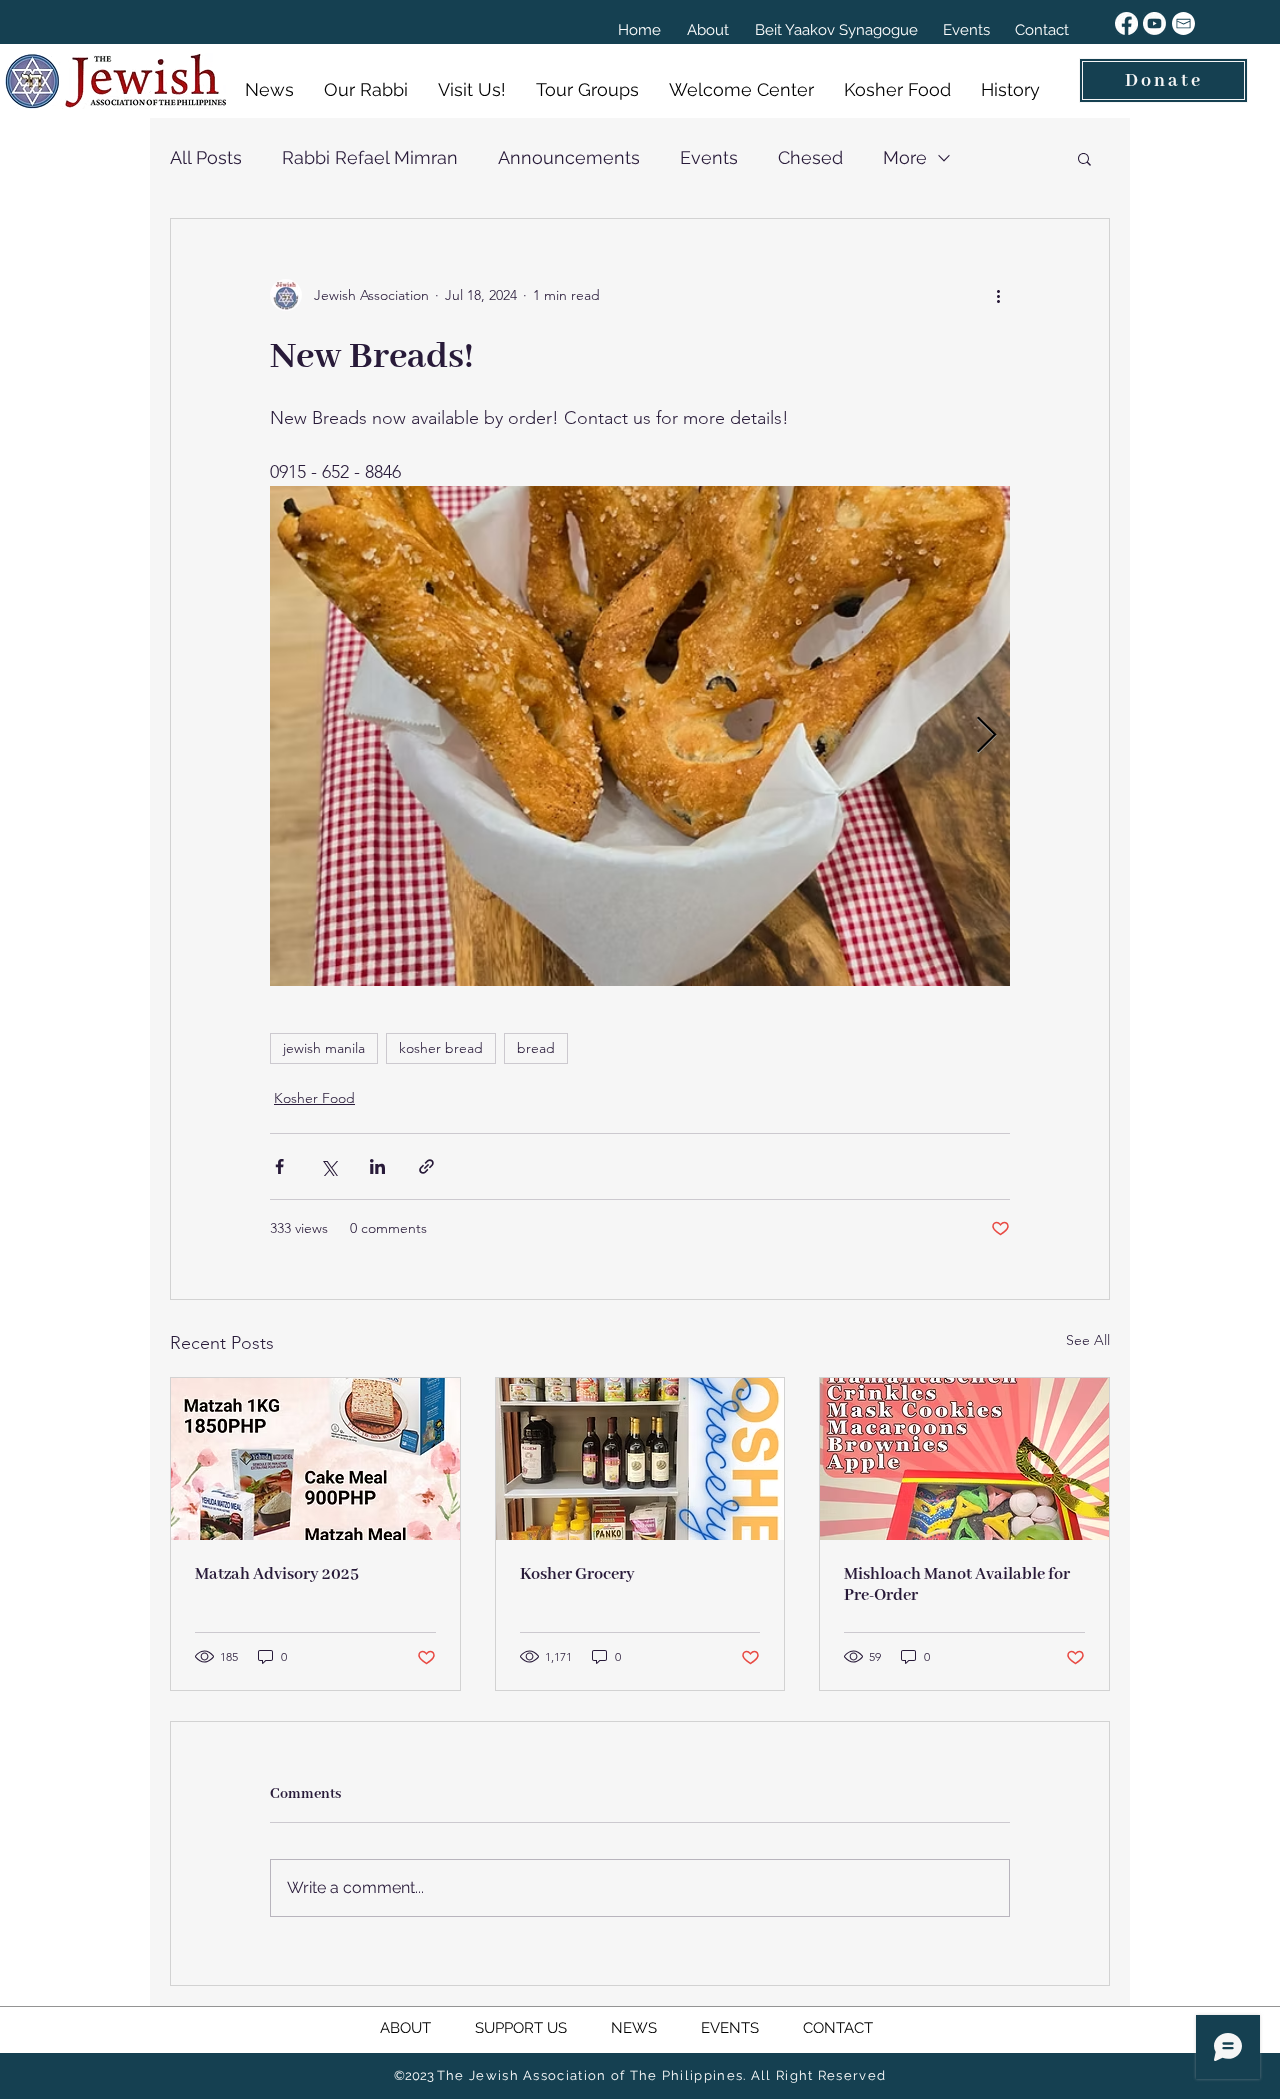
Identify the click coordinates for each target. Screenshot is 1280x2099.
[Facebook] (1126, 23)
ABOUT (427, 2028)
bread (536, 1048)
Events (709, 157)
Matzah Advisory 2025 (277, 1574)
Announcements (569, 157)
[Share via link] (426, 1166)
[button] (1084, 158)
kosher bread (441, 1048)
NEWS (636, 2028)
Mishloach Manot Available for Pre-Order (957, 1585)
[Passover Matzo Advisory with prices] (315, 1459)
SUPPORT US (543, 2028)
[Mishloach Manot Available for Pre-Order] (964, 1459)
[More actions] (998, 295)
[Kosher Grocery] (640, 1459)
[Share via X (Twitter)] (328, 1166)
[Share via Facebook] (279, 1166)
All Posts (206, 157)
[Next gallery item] (986, 736)
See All (1088, 1340)
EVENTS (732, 2028)
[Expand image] (640, 736)
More (905, 157)
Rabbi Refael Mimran (370, 157)
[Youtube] (1154, 23)
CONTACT (836, 2028)
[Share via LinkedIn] (377, 1166)
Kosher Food (314, 1098)
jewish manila (324, 1048)
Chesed (810, 157)
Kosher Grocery (577, 1574)
